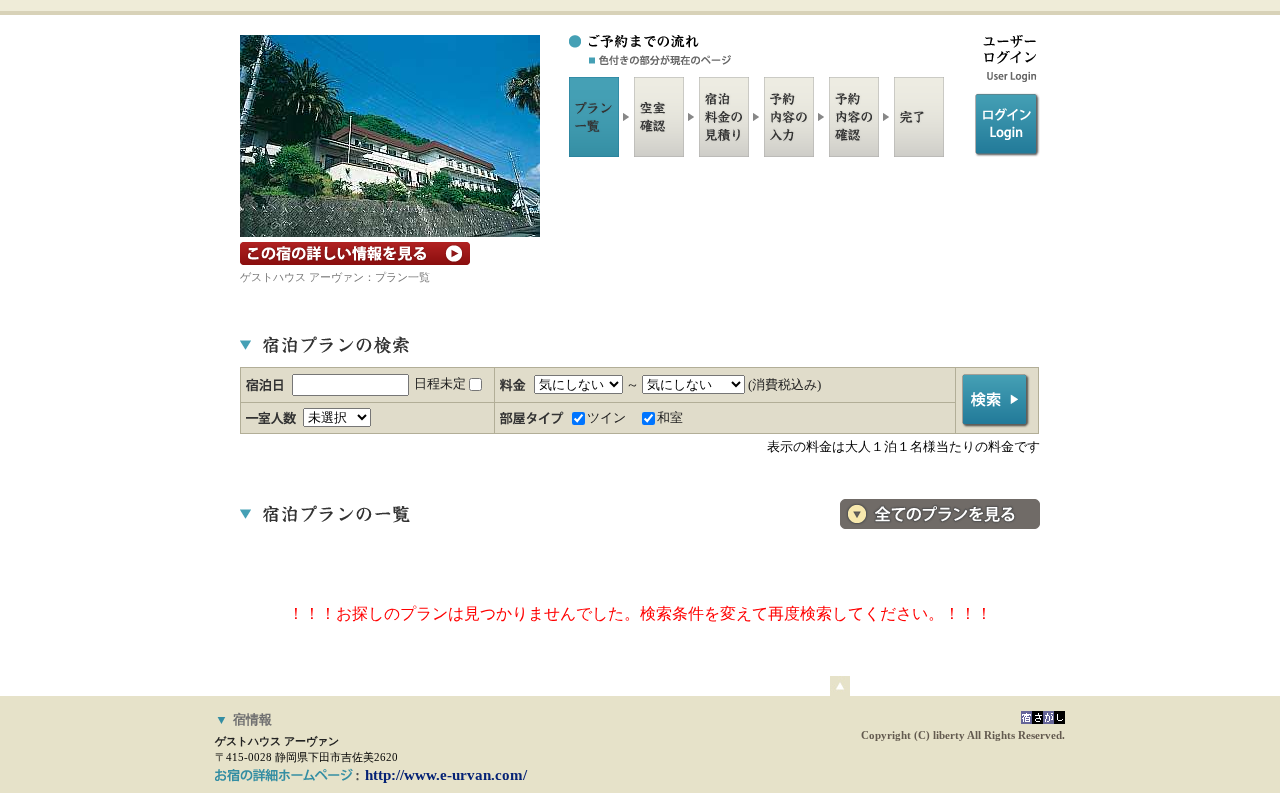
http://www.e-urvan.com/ (446, 775)
